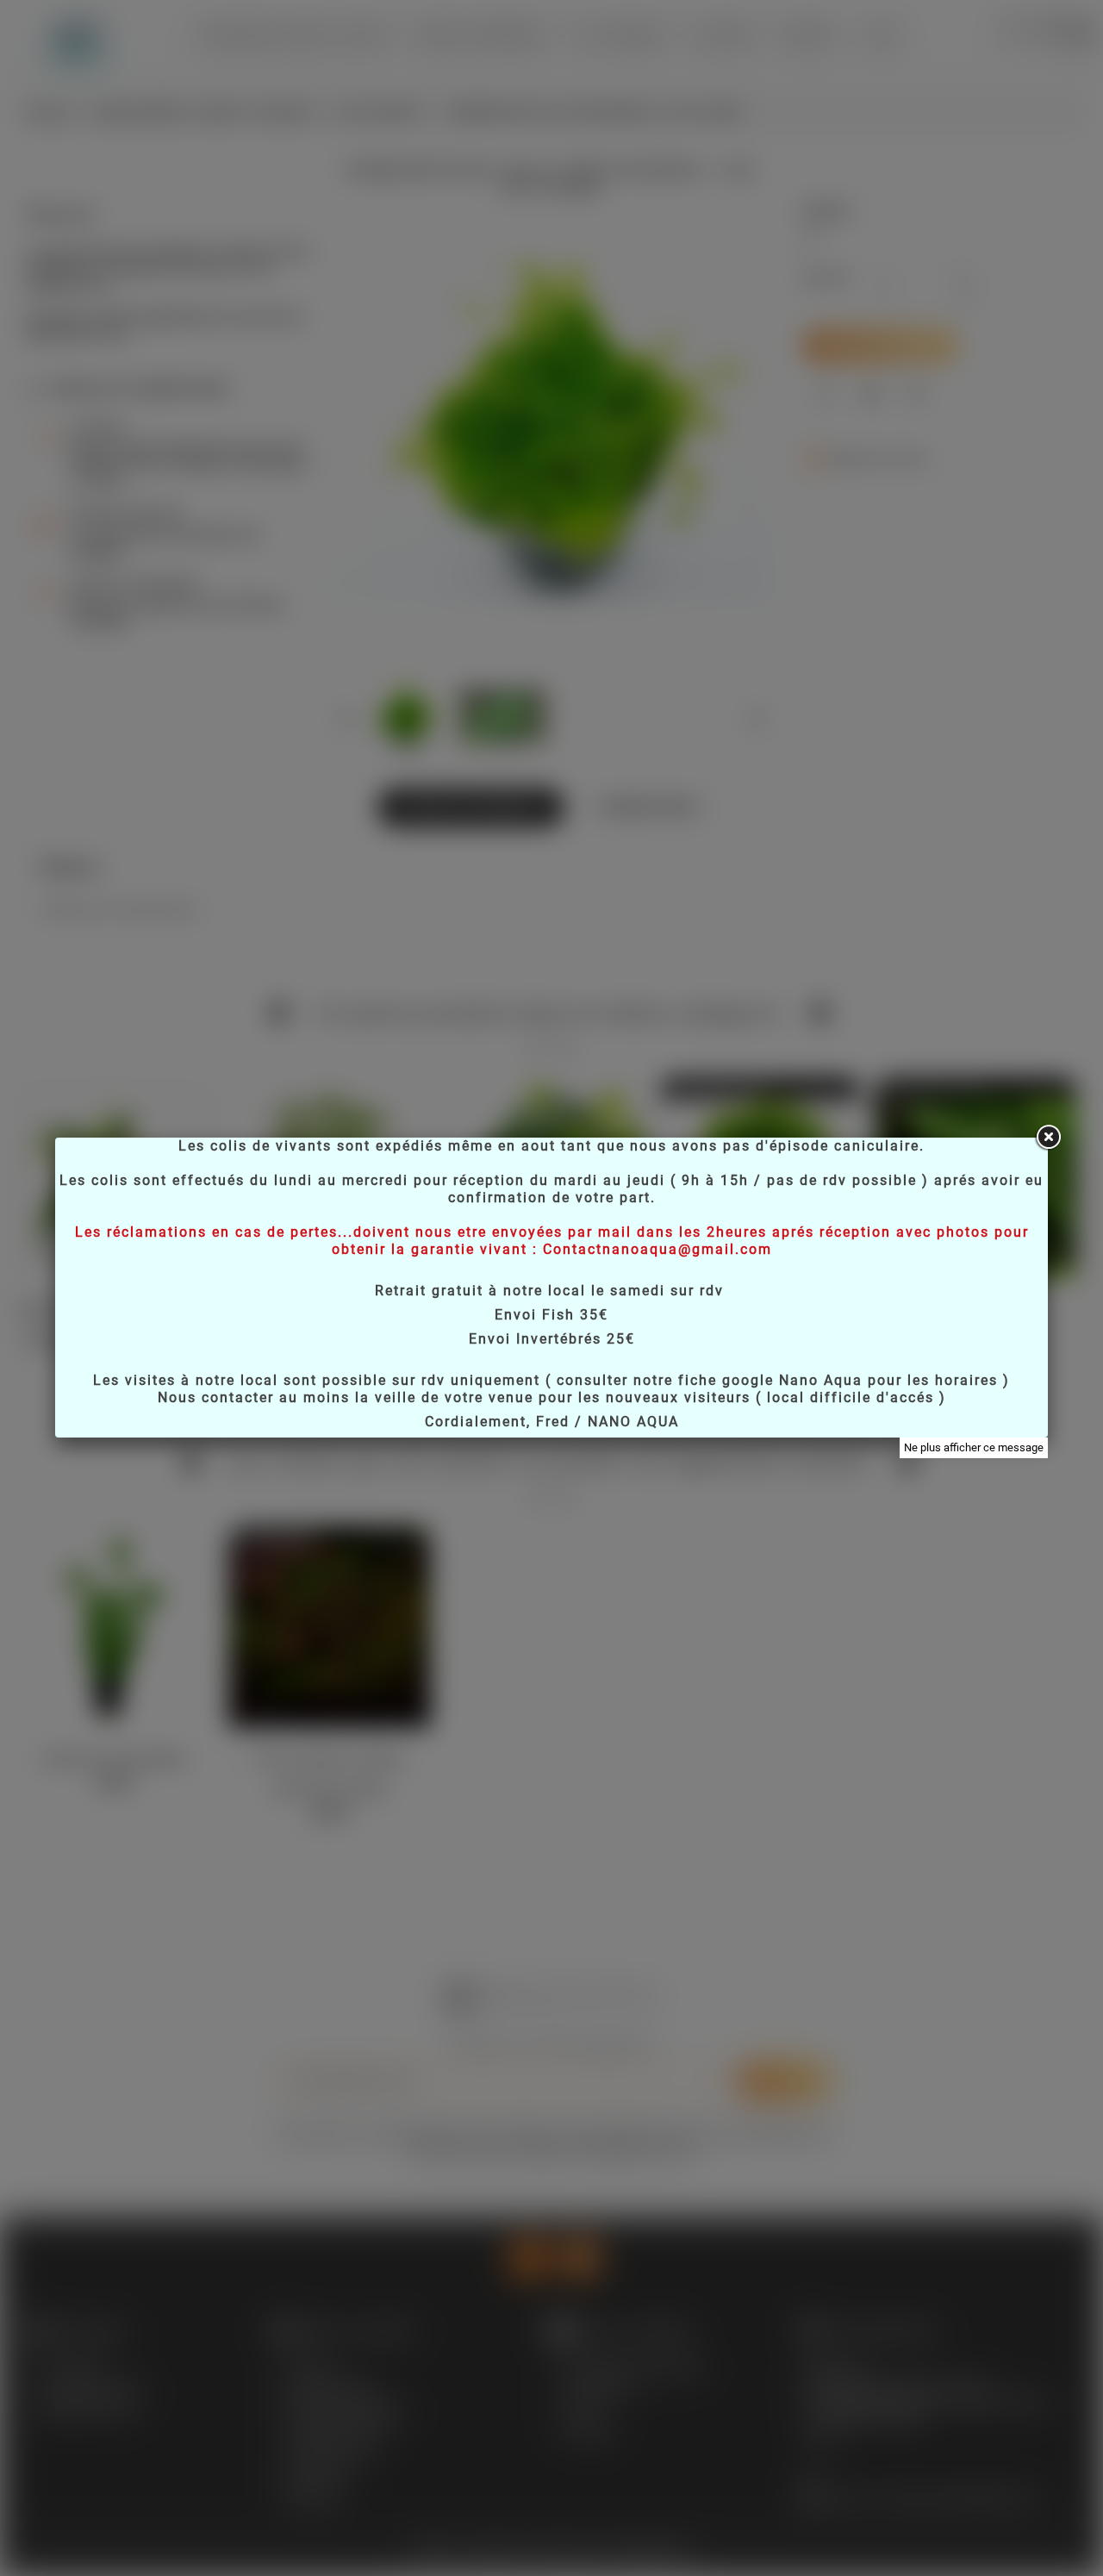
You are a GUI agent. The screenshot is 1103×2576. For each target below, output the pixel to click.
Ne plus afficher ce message (974, 1447)
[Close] (1048, 1138)
